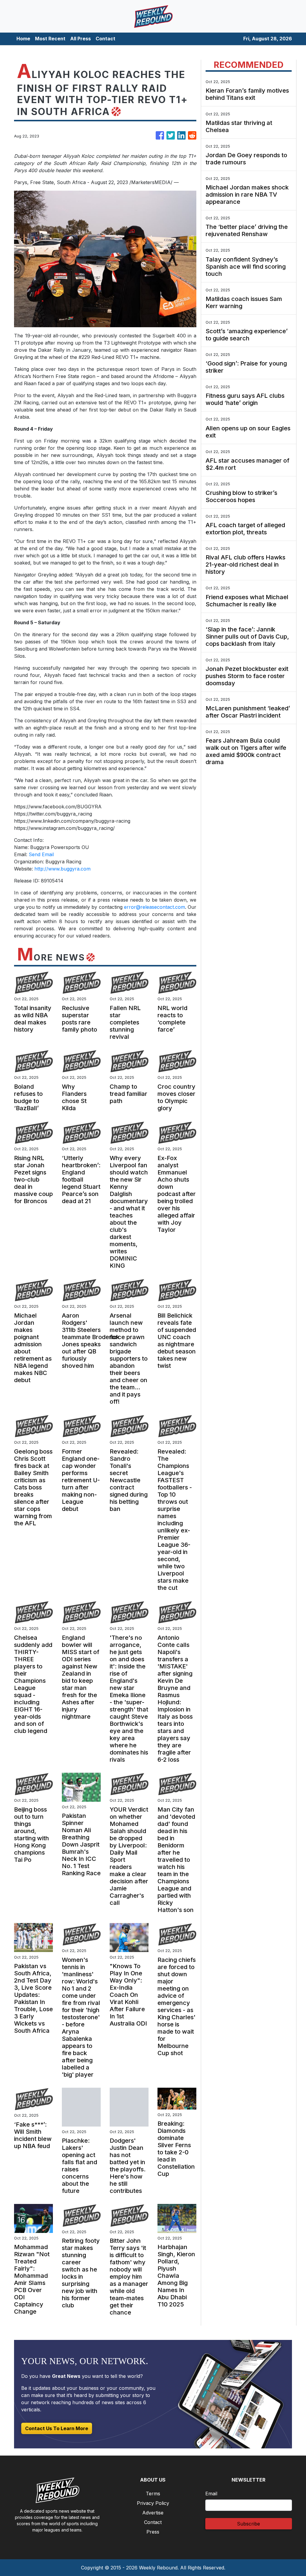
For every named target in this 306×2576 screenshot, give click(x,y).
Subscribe (248, 2524)
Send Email (41, 854)
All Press (81, 39)
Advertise (153, 2513)
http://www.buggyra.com (62, 869)
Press (153, 2532)
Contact (105, 39)
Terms (153, 2494)
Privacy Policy (153, 2503)
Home (23, 39)
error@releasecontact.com (154, 907)
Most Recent (50, 39)
